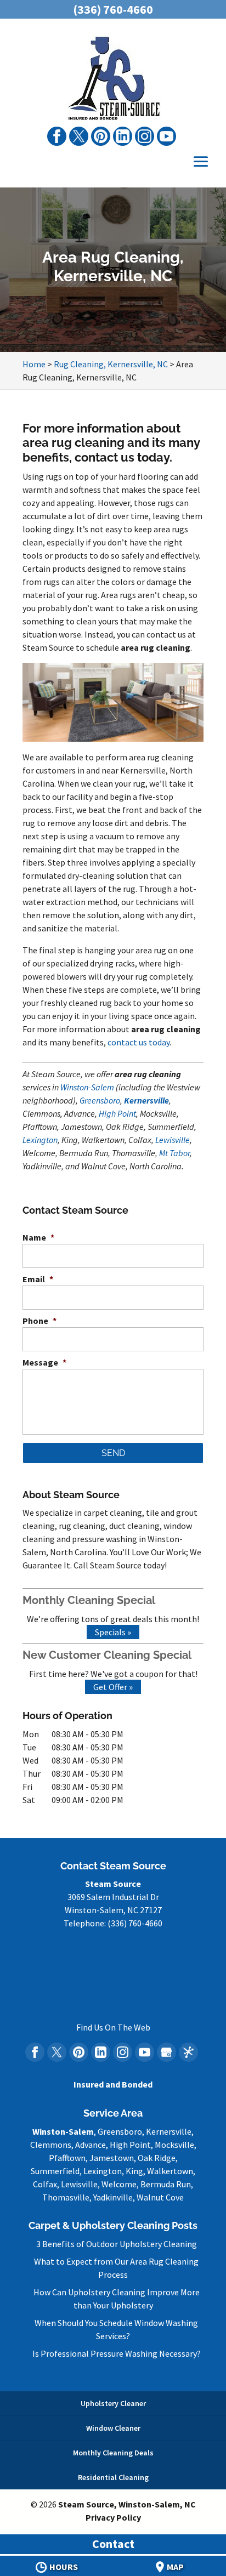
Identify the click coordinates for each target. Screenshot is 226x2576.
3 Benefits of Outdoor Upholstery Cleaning (117, 2244)
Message (44, 1362)
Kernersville (146, 1100)
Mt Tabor (174, 1153)
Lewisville (173, 1140)
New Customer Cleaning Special (107, 1655)
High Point (117, 1113)
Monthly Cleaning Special (89, 1600)
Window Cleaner (113, 2428)
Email (38, 1279)
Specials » (113, 1632)
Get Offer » (113, 1687)
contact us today (139, 1042)
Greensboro (100, 1100)
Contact (113, 2544)
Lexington (40, 1140)
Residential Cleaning (113, 2477)
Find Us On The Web (113, 2027)
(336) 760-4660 (113, 9)
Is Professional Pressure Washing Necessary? (117, 2353)
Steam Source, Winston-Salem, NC (127, 2504)
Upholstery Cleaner (113, 2403)
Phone (39, 1321)
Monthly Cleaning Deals (113, 2453)
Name (38, 1237)
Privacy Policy (113, 2517)
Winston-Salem (87, 1087)
